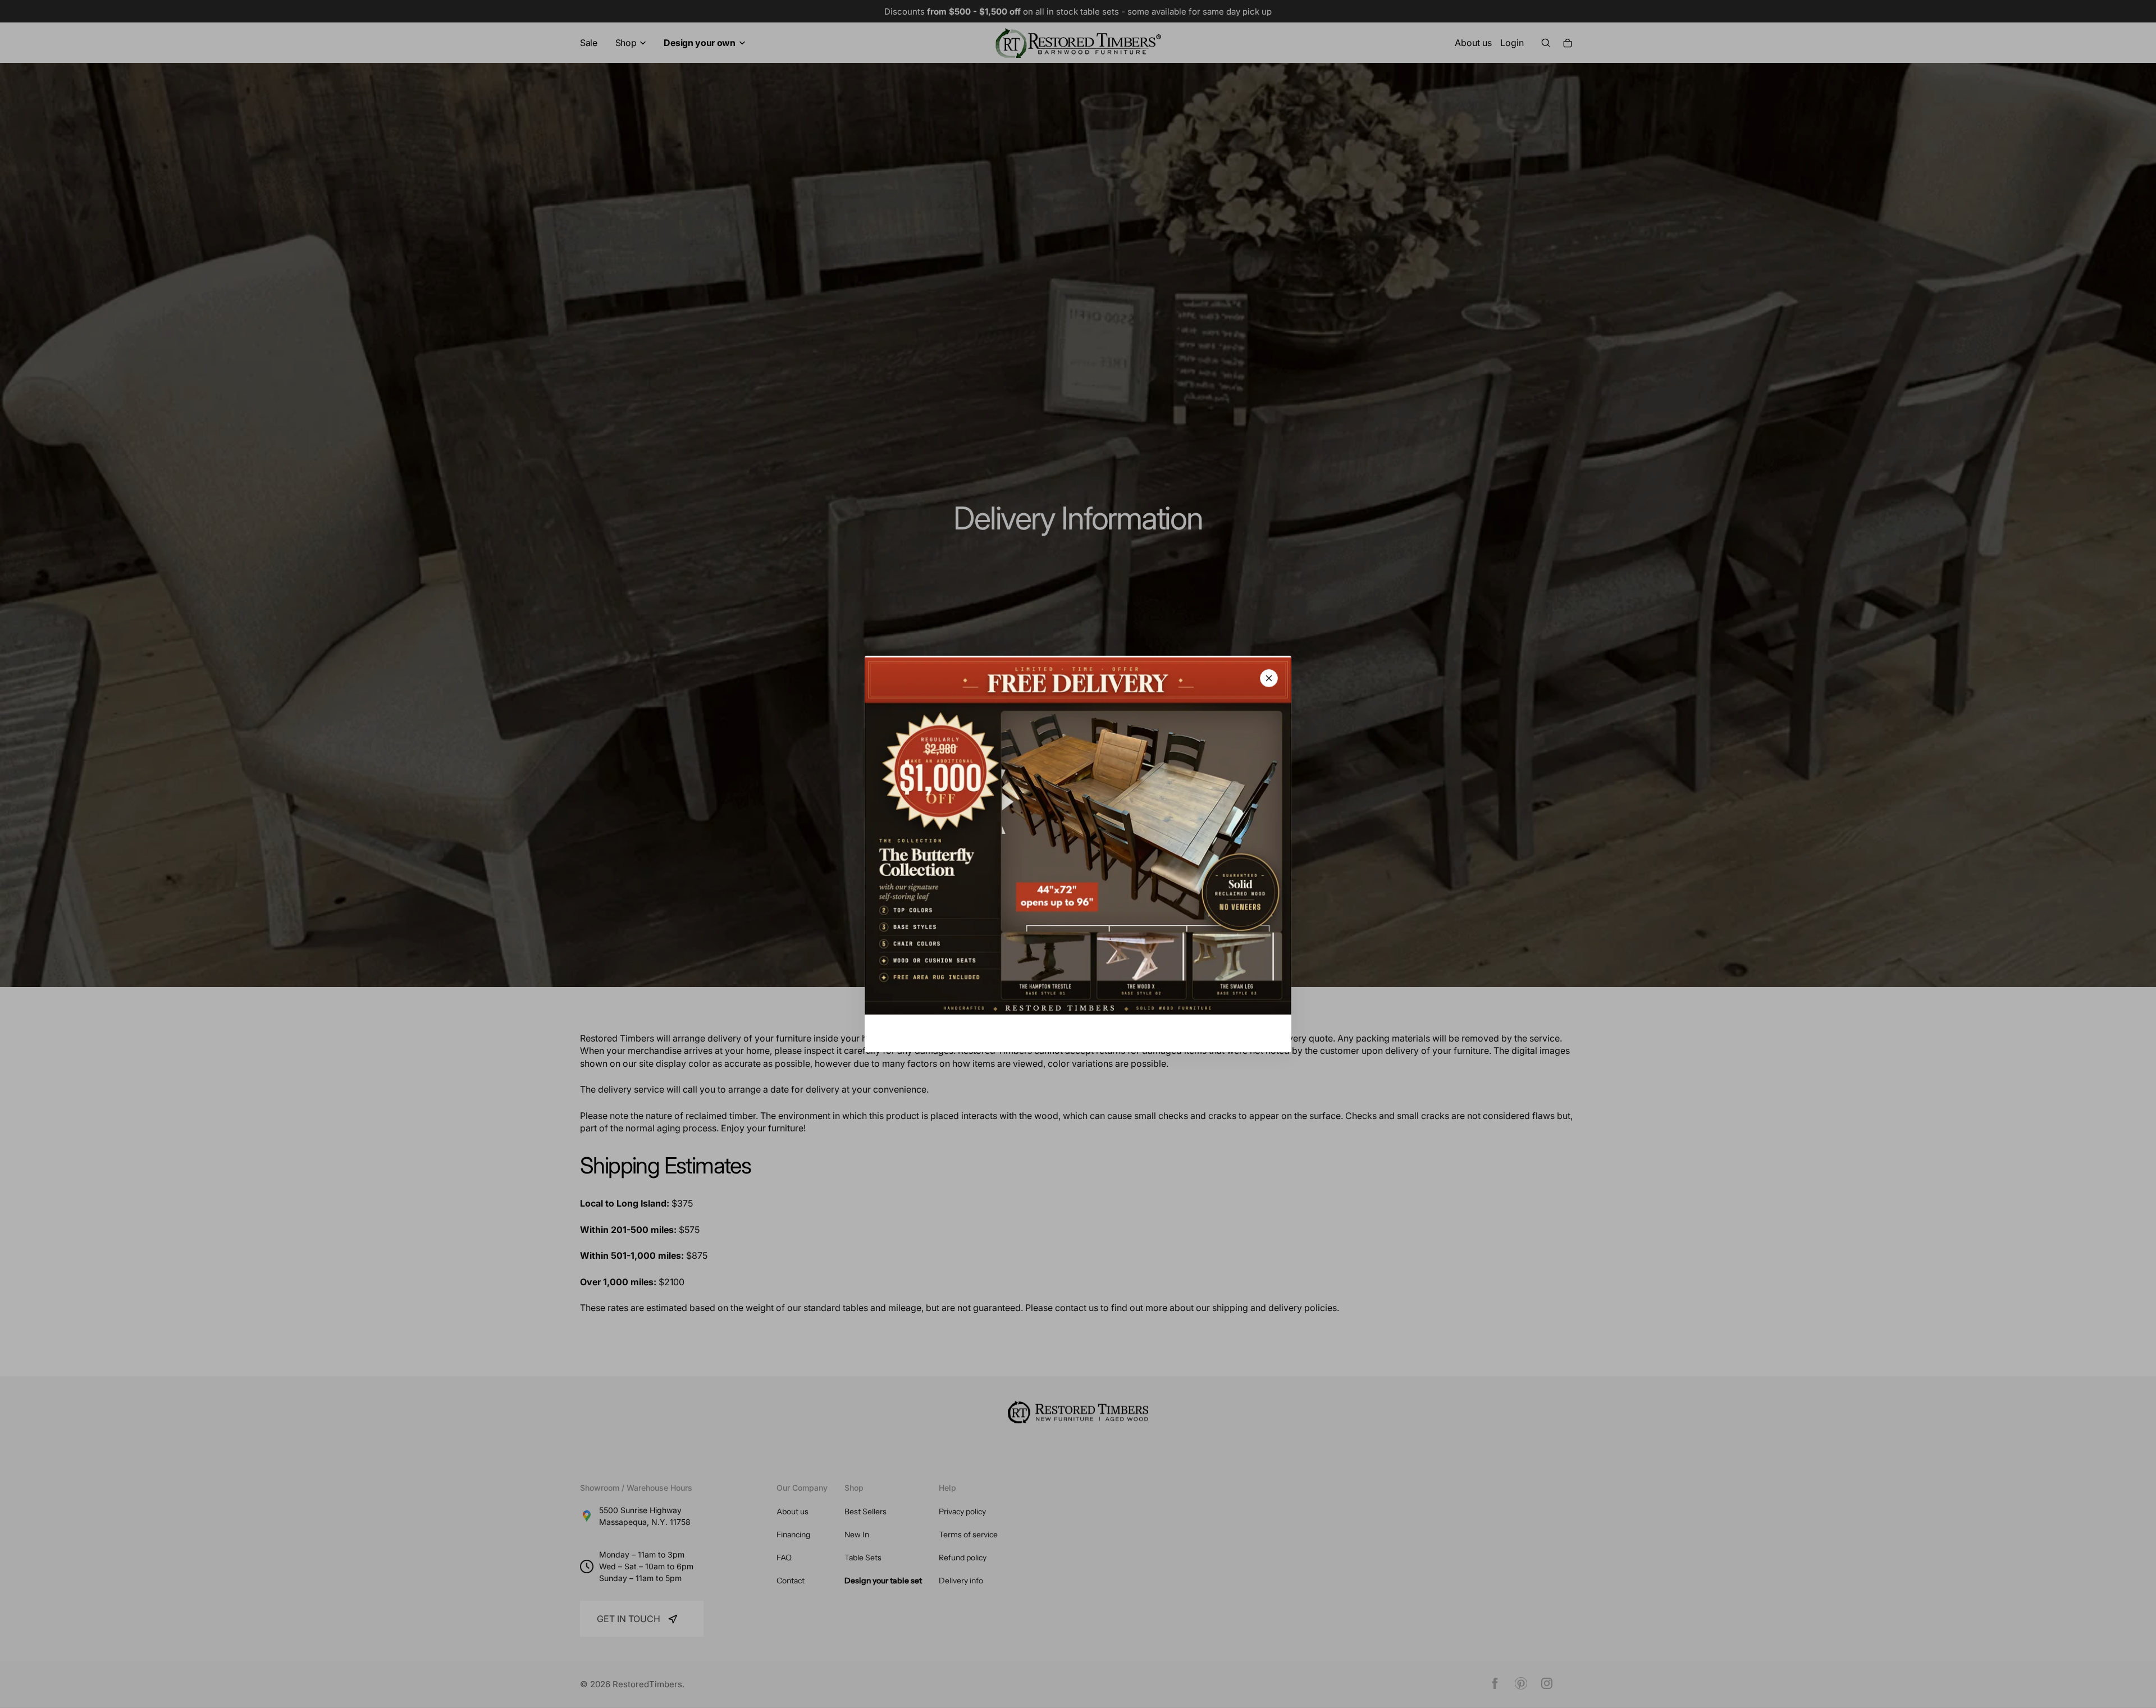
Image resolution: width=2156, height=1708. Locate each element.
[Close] (1269, 678)
